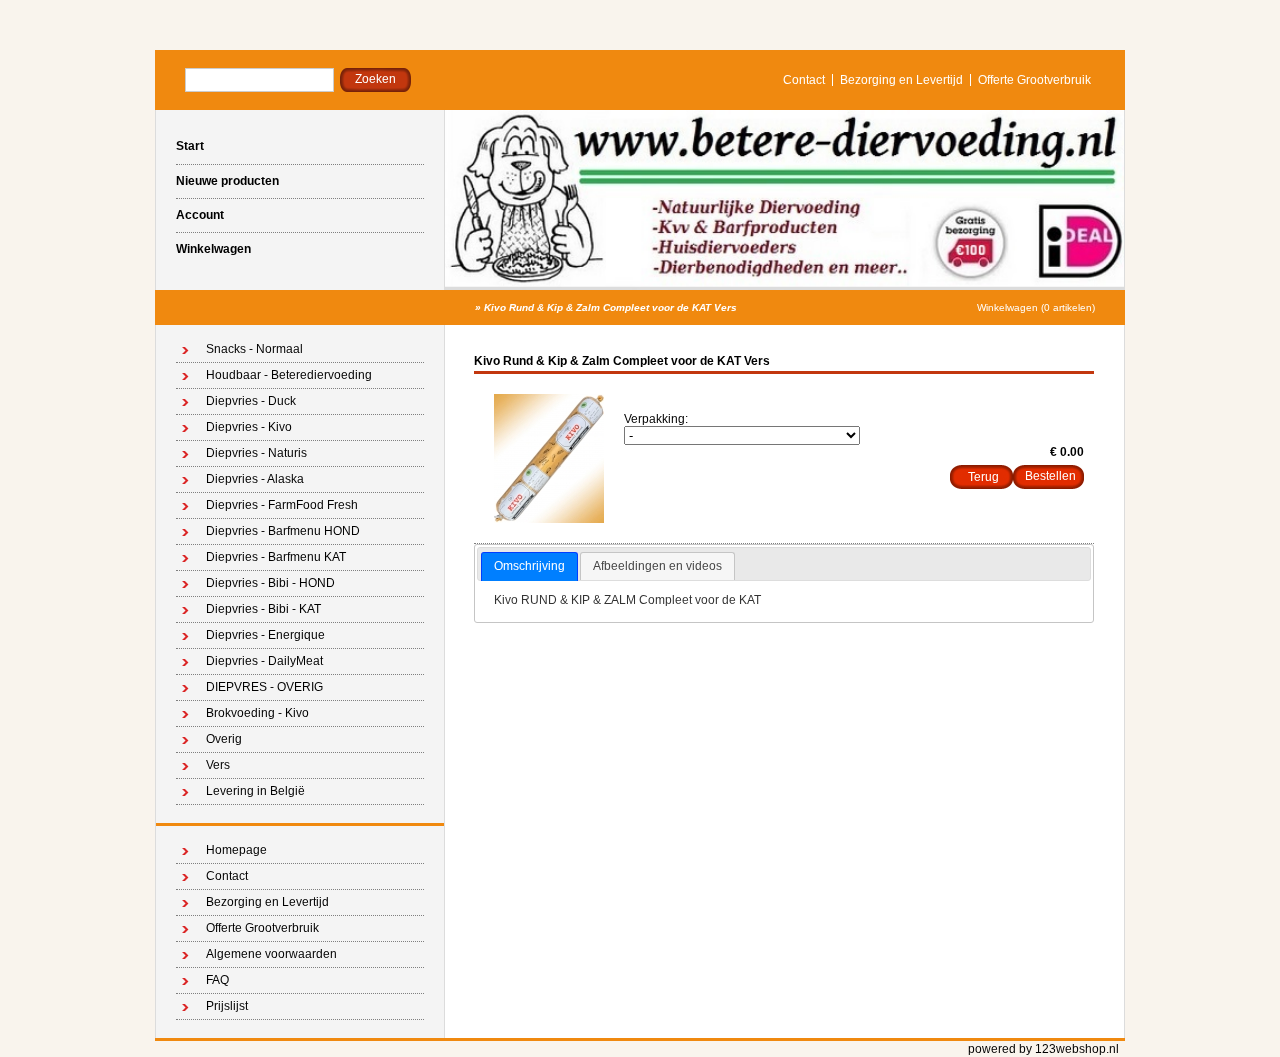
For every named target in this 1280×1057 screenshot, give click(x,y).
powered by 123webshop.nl (1043, 1049)
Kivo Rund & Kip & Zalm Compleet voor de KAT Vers (610, 307)
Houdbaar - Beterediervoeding (289, 375)
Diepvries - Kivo (249, 427)
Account (200, 215)
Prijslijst (227, 1006)
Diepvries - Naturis (256, 453)
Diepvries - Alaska (255, 479)
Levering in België (255, 791)
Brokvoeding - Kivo (257, 713)
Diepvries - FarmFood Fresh (282, 505)
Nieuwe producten (227, 181)
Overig (224, 739)
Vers (218, 765)
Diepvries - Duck (251, 401)
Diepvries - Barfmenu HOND (283, 531)
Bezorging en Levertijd (901, 80)
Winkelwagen (213, 249)
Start (190, 146)
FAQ (217, 980)
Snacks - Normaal (254, 349)
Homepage (236, 850)
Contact (804, 80)
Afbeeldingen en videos (657, 566)
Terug (983, 477)
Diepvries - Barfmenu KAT (276, 557)
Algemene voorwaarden (271, 954)
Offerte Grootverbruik (1034, 80)
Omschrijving (529, 566)
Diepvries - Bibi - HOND (270, 583)
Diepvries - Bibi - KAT (263, 609)
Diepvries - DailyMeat (264, 661)
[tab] (529, 567)
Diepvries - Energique (265, 635)
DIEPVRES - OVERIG (264, 687)
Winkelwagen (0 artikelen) (1036, 307)
